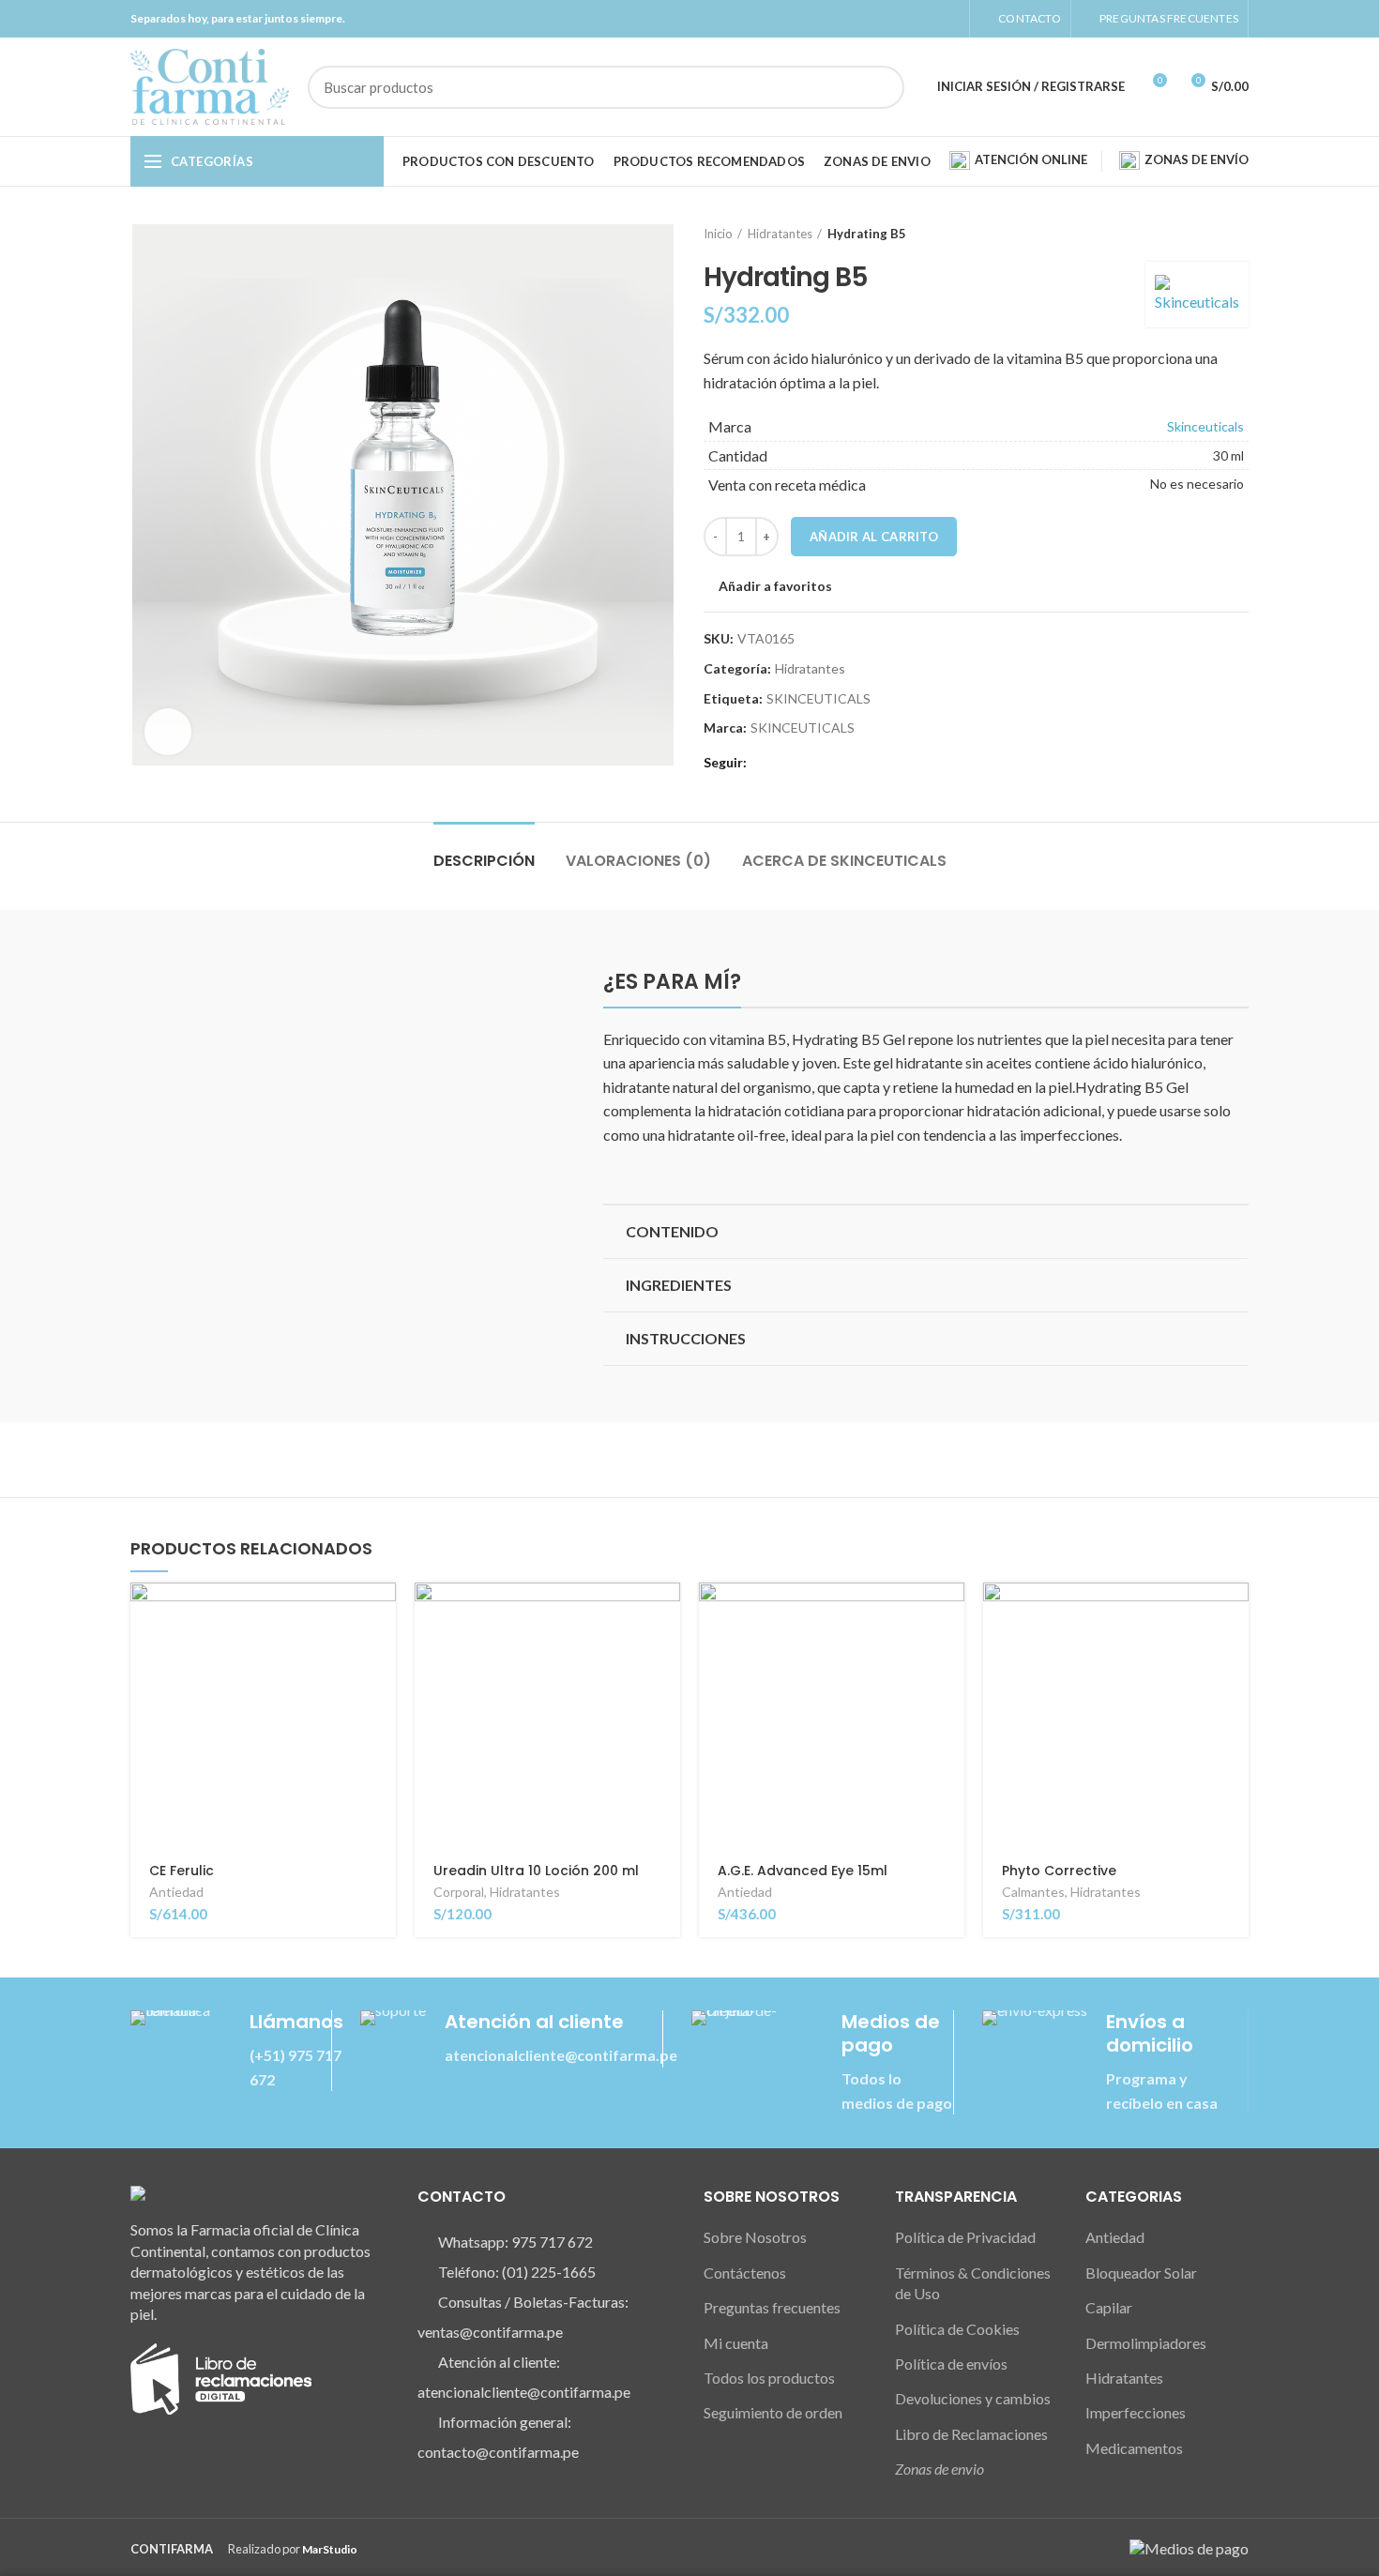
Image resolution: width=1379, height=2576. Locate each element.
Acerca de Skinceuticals (844, 861)
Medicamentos (1134, 2448)
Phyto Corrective (1059, 1871)
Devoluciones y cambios (973, 2398)
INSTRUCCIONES (686, 1338)
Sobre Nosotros (755, 2237)
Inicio (718, 234)
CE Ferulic (182, 1871)
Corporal (459, 1892)
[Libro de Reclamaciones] (221, 2377)
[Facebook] (906, 19)
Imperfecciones (1136, 2412)
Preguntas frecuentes (772, 2307)
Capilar (1109, 2307)
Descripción (484, 861)
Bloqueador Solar (1141, 2273)
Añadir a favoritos (775, 586)
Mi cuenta (736, 2343)
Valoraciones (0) (638, 861)
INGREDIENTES (679, 1285)
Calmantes (1033, 1892)
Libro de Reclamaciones (971, 2434)
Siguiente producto (1239, 234)
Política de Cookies (957, 2329)
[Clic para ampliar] (168, 732)
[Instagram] (927, 19)
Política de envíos (951, 2364)
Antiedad (176, 1892)
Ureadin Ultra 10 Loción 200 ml (536, 1871)
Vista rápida (382, 1655)
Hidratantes (780, 234)
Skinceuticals (1205, 426)
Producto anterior (1202, 234)
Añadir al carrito (874, 537)
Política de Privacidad (965, 2237)
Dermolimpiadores (1146, 2343)
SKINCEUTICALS (818, 699)
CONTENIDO (672, 1231)
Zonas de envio (940, 2469)
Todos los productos (769, 2378)
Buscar (879, 87)
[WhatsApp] (949, 19)
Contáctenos (745, 2273)
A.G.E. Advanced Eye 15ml (803, 1871)
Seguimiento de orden (773, 2412)
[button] (926, 1232)
